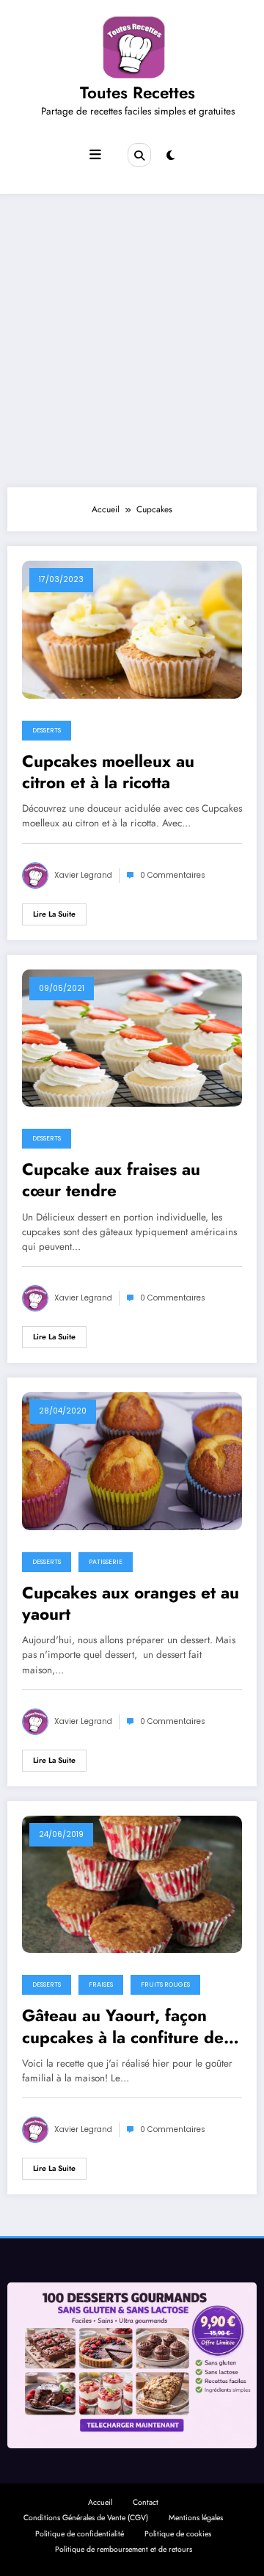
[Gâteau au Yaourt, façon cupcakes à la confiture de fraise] (132, 1883)
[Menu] (95, 155)
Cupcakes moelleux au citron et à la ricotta (108, 772)
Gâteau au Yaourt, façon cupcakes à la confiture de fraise (123, 2027)
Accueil (100, 2502)
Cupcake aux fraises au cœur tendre (111, 1180)
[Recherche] (139, 155)
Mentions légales (196, 2518)
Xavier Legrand (83, 875)
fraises (101, 1984)
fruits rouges (165, 1984)
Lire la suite (54, 914)
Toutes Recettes (137, 92)
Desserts (47, 730)
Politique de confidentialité (80, 2534)
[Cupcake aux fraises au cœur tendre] (132, 1037)
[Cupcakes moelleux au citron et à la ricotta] (132, 629)
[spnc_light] (170, 156)
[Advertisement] (132, 341)
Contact (146, 2502)
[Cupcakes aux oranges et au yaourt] (132, 1460)
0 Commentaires (173, 875)
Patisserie (106, 1562)
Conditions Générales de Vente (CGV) (86, 2518)
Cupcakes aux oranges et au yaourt (131, 1604)
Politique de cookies (178, 2534)
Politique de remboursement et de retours (124, 2549)
